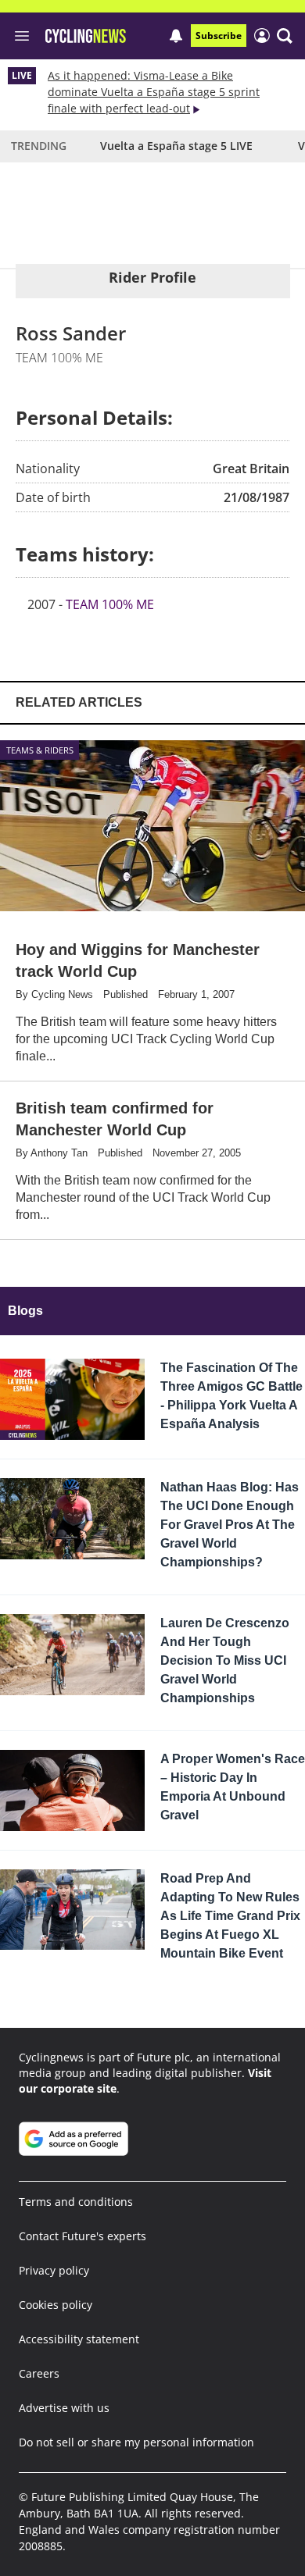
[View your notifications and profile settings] (176, 36)
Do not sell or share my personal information (136, 2442)
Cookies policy (56, 2305)
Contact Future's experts (83, 2236)
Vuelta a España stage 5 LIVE (176, 146)
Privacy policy (54, 2270)
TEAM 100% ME (110, 604)
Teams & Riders (40, 750)
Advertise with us (64, 2408)
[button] (285, 36)
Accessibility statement (79, 2339)
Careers (39, 2373)
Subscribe (219, 36)
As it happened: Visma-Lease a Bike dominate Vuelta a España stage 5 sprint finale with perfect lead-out (154, 92)
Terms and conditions (76, 2202)
